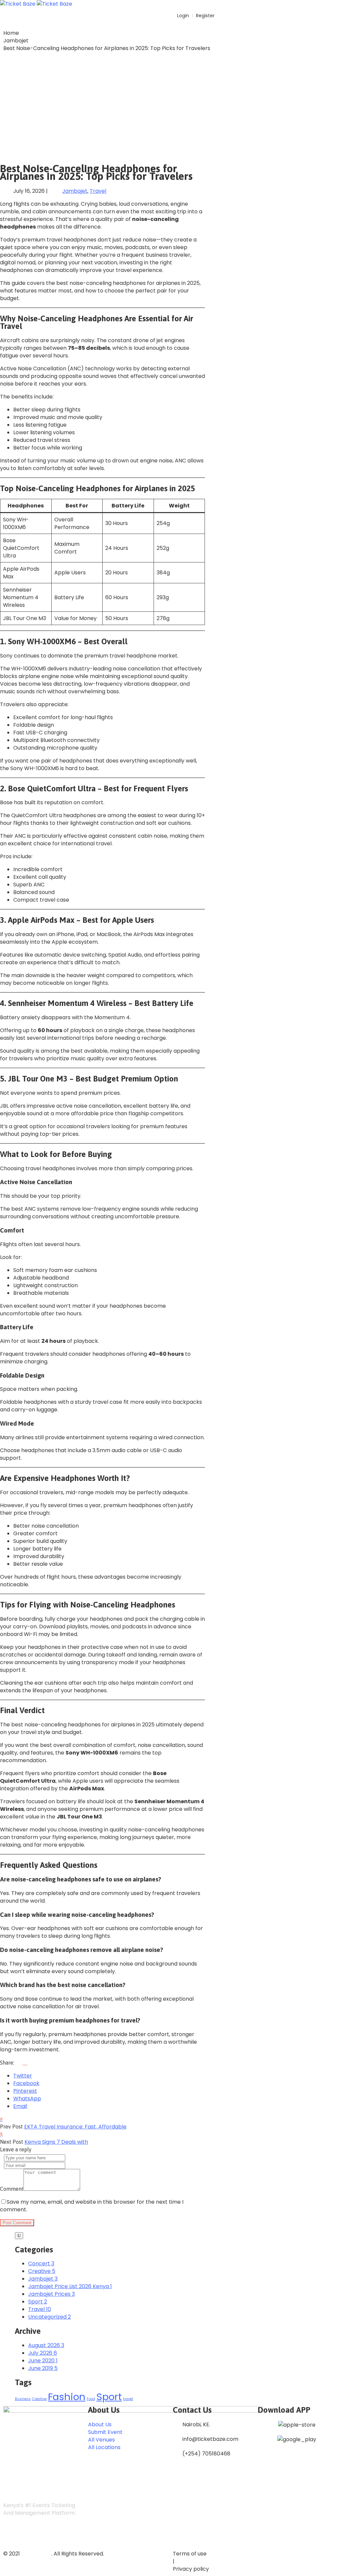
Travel (98, 191)
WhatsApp (27, 2099)
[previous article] (1, 2119)
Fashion (67, 2397)
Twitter (23, 2076)
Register (205, 16)
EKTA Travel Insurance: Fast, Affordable (75, 2127)
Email (20, 2106)
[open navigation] (335, 3)
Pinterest (25, 2091)
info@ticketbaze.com (210, 2439)
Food (91, 2399)
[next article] (1, 2134)
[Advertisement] (169, 105)
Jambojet (16, 41)
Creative (39, 2399)
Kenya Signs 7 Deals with (56, 2142)
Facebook (26, 2083)
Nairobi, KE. (196, 2424)
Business (23, 2399)
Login (182, 16)
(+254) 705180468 (206, 2454)
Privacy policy (191, 2569)
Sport (109, 2397)
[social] (10, 2535)
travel (128, 2399)
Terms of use (190, 2554)
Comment (12, 2189)
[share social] (22, 2063)
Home (11, 33)
